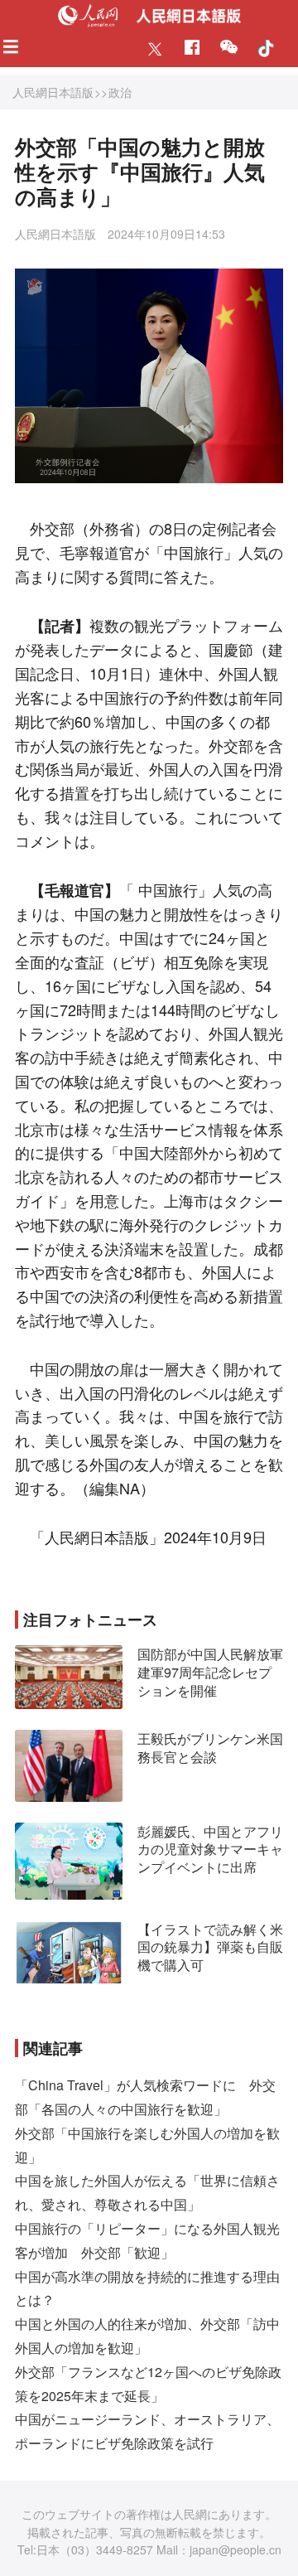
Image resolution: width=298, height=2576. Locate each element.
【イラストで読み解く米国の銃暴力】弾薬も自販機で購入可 (210, 1947)
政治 (120, 92)
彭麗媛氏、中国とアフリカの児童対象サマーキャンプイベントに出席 (210, 1849)
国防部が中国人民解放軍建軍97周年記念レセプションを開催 (210, 1672)
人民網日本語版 (53, 92)
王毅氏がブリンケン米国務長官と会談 (210, 1748)
